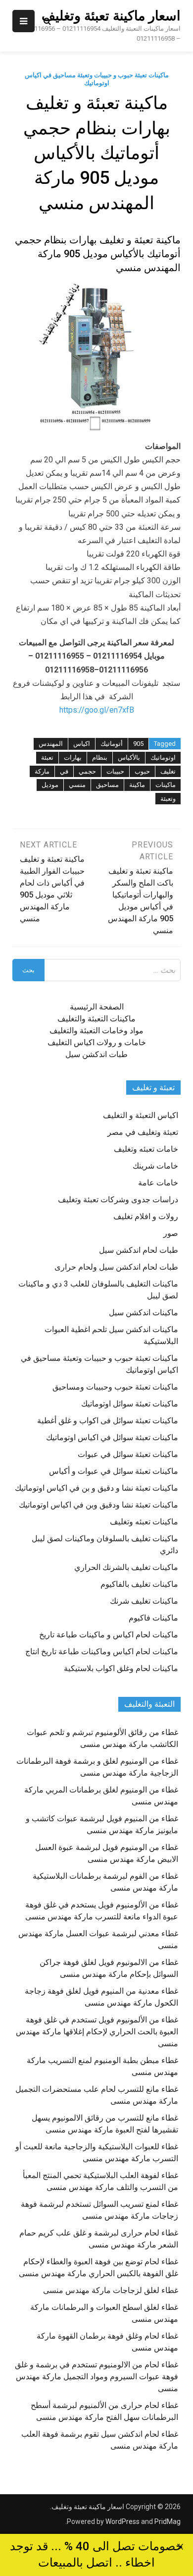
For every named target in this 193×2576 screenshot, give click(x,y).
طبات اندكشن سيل (96, 1054)
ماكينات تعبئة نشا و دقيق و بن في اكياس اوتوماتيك (96, 1488)
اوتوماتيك (163, 757)
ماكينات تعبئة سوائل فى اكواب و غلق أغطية (108, 1421)
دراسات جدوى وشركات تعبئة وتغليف (118, 1200)
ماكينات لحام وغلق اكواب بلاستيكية (121, 1668)
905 (138, 744)
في (64, 771)
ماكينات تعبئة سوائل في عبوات (128, 1454)
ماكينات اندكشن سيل (144, 1313)
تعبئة (47, 757)
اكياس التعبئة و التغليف (141, 1115)
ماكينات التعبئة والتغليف (96, 1019)
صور (171, 1233)
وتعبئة (168, 799)
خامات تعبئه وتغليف (146, 1149)
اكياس (82, 744)
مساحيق (107, 785)
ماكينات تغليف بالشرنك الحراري (126, 1567)
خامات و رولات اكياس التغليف (97, 1042)
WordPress (122, 2521)
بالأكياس (129, 757)
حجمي (87, 771)
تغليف (168, 771)
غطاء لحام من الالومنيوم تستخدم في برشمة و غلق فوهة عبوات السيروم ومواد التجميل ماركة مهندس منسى (96, 2377)
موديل (50, 785)
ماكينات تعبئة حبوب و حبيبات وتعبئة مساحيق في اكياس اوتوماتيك (97, 79)
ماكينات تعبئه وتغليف (144, 1522)
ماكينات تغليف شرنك (144, 1601)
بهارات (73, 757)
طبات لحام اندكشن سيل (139, 1250)
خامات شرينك (155, 1166)
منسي (77, 785)
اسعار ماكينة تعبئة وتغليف (111, 16)
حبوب (142, 771)
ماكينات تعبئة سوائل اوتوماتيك (130, 1404)
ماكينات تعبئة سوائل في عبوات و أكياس (114, 1471)
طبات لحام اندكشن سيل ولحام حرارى (116, 1267)
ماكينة (137, 785)
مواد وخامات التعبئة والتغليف (96, 1031)
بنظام (100, 757)
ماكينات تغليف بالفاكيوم (139, 1584)
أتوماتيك (112, 744)
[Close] (180, 2547)
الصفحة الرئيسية (97, 1007)
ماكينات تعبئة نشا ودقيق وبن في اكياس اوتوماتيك (98, 1505)
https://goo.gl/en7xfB (97, 710)
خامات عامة (158, 1183)
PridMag (168, 2521)
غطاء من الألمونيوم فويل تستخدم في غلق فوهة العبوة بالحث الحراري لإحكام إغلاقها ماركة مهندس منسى (97, 2032)
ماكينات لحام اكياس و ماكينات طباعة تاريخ (109, 1635)
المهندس (51, 744)
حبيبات (115, 771)
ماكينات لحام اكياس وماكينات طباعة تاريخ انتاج (102, 1652)
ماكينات (166, 785)
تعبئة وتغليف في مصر (143, 1132)
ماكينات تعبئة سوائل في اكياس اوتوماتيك (112, 1437)
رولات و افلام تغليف (146, 1216)
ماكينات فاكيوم (153, 1618)
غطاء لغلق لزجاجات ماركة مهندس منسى (111, 2290)
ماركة (42, 771)
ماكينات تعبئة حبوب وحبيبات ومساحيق (115, 1387)
